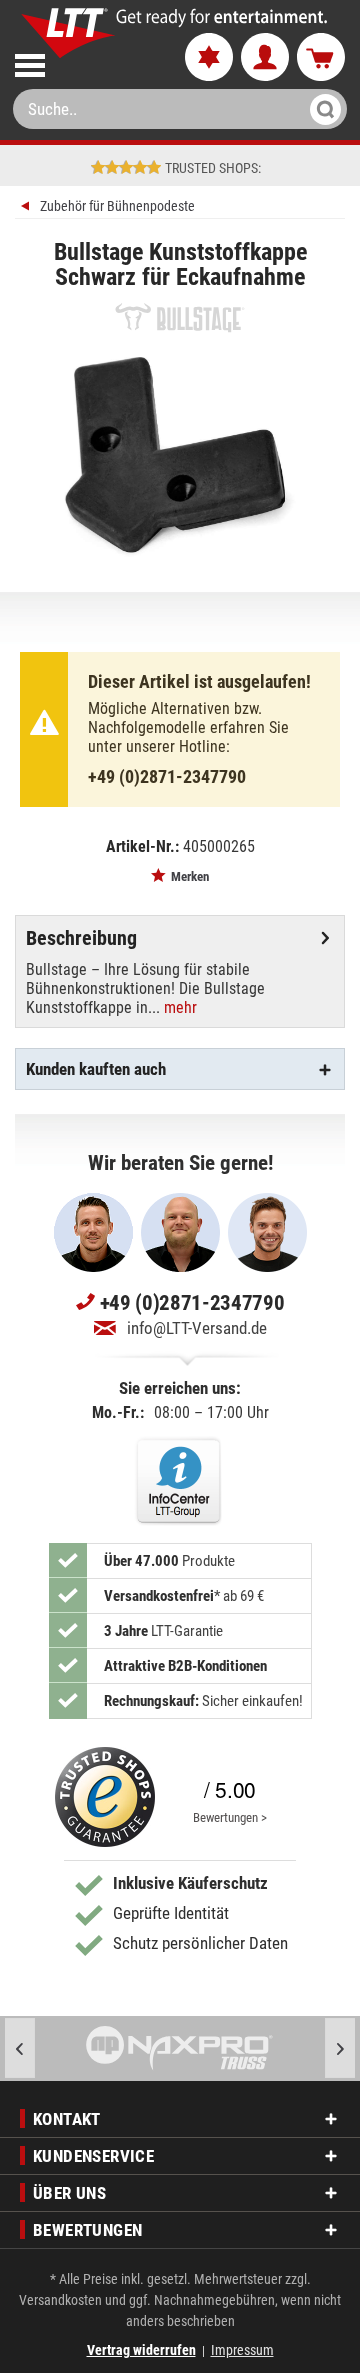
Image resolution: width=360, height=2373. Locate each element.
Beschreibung (81, 938)
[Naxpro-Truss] (180, 2048)
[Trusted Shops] (105, 1797)
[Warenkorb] (321, 58)
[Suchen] (319, 109)
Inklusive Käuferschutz (190, 1883)
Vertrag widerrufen (141, 2350)
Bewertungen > (230, 1817)
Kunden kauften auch (96, 1069)
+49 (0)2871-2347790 (167, 776)
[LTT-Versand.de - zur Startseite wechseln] (68, 33)
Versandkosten (60, 2300)
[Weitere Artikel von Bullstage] (180, 317)
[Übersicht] (27, 208)
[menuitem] (83, 61)
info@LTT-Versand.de (197, 1328)
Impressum (242, 2350)
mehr (178, 1007)
